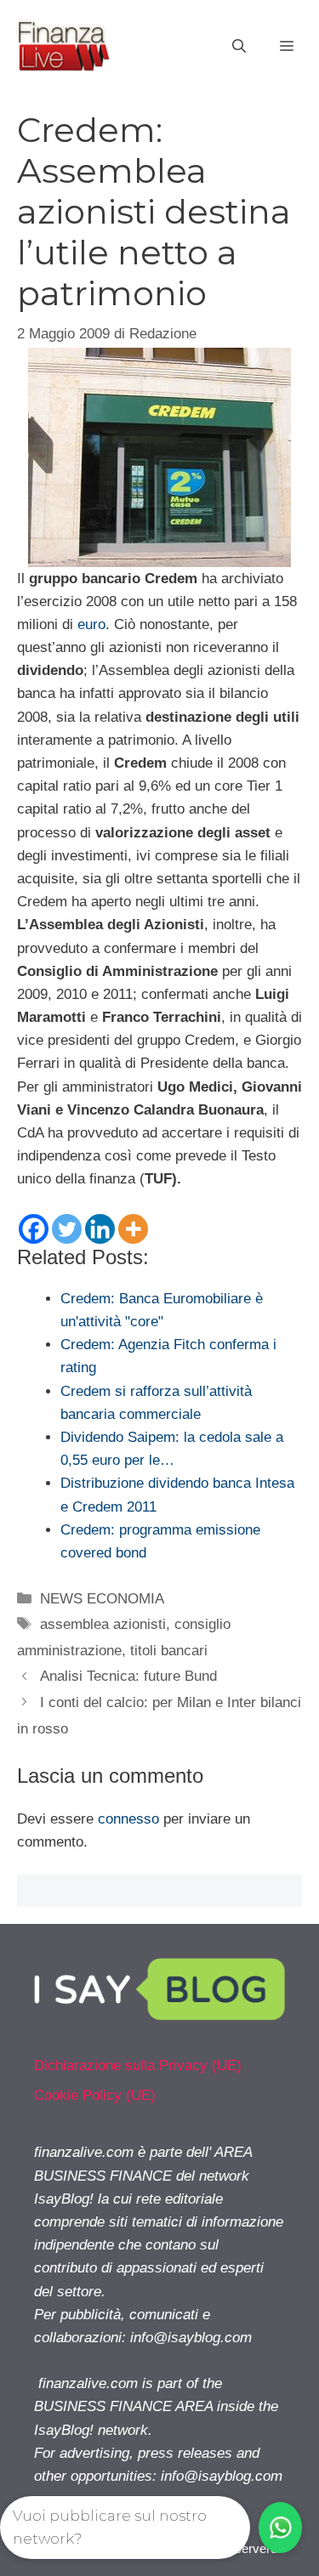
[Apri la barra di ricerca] (239, 47)
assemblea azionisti (103, 1624)
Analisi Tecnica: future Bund (128, 1676)
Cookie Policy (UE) (95, 2095)
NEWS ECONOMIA (102, 1599)
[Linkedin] (100, 1229)
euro (91, 624)
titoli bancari (169, 1651)
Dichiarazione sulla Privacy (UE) (138, 2065)
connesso (128, 1819)
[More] (133, 1229)
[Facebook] (34, 1229)
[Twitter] (67, 1229)
